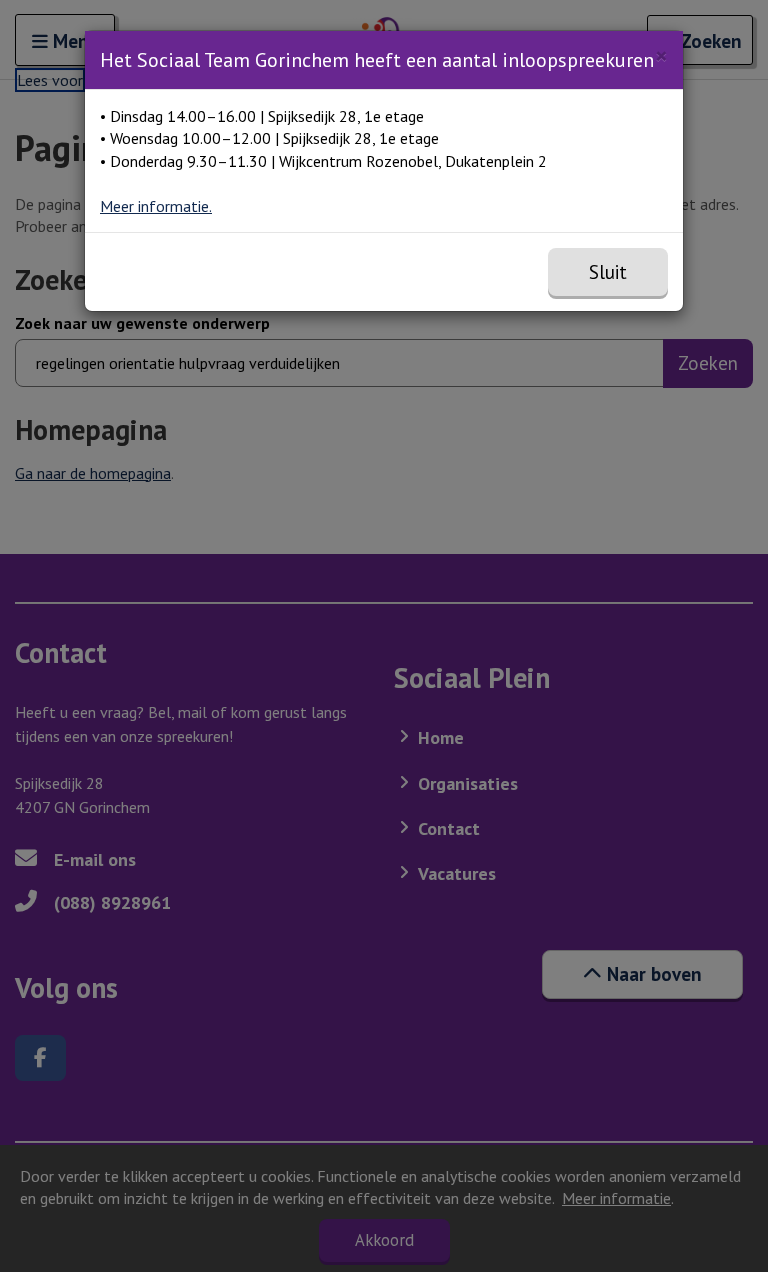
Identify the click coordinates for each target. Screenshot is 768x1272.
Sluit (608, 272)
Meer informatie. (156, 206)
